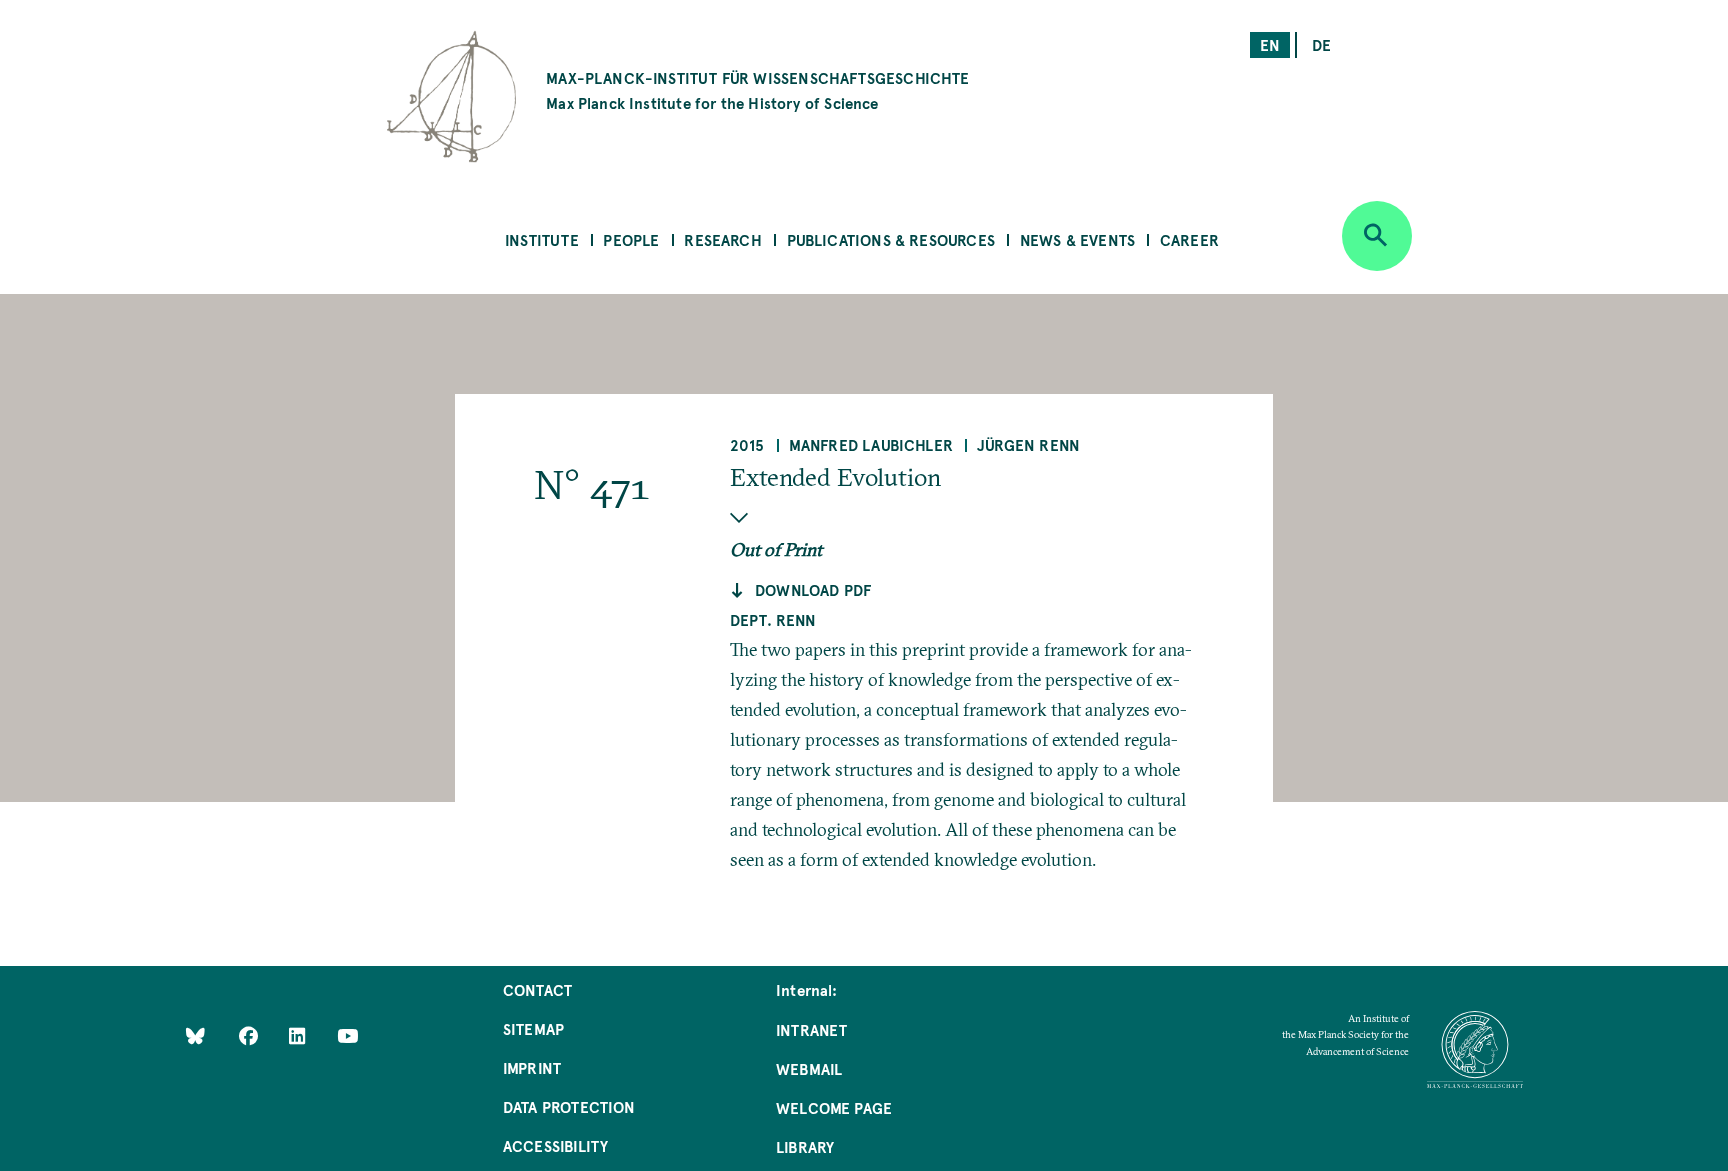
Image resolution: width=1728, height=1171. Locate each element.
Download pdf (813, 589)
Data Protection (569, 1106)
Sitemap (533, 1028)
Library (805, 1146)
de (1321, 44)
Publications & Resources (891, 239)
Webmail (809, 1068)
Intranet (811, 1029)
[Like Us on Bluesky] (195, 1035)
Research (722, 239)
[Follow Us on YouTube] (347, 1035)
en (1270, 44)
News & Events (1077, 239)
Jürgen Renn (1028, 444)
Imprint (532, 1067)
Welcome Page (834, 1107)
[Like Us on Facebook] (250, 1035)
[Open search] (1377, 236)
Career (1189, 239)
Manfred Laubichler (871, 444)
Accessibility (555, 1145)
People (631, 239)
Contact (537, 989)
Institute (542, 239)
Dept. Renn (773, 619)
